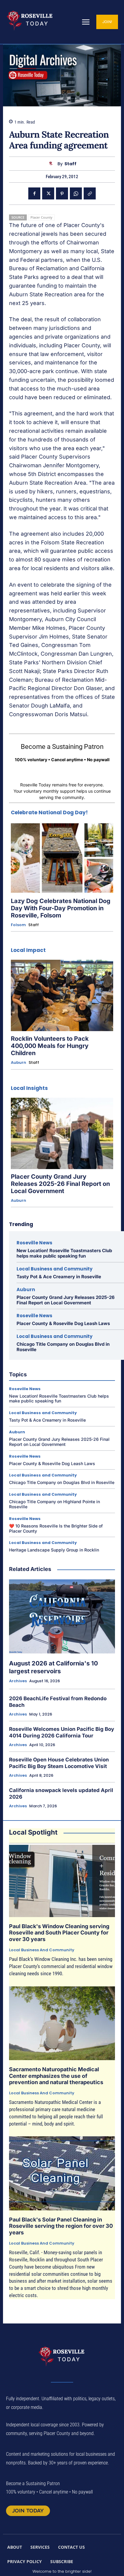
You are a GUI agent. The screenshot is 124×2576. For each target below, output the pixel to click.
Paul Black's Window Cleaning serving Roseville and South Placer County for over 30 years (59, 1933)
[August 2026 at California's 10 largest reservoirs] (62, 1616)
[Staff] (52, 164)
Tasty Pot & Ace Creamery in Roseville (59, 1277)
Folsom (18, 925)
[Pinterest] (62, 193)
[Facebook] (34, 193)
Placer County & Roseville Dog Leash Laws (63, 1323)
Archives (18, 1681)
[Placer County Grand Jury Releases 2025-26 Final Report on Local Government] (62, 1133)
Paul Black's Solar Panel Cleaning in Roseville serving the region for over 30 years (61, 2226)
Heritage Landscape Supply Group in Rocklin (54, 1550)
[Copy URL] (90, 193)
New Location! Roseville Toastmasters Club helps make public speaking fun (64, 1253)
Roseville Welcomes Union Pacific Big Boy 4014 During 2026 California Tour (62, 1732)
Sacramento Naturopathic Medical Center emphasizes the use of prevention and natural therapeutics (56, 2076)
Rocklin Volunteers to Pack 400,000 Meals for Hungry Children (50, 1046)
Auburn (19, 1063)
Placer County (41, 217)
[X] (48, 193)
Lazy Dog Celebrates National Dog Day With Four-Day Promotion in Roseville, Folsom (61, 908)
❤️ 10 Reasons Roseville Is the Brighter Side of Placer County (56, 1528)
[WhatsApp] (76, 193)
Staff (70, 164)
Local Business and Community (54, 1269)
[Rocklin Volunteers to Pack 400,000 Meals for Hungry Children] (62, 995)
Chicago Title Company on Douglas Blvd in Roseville (63, 1347)
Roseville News (34, 1243)
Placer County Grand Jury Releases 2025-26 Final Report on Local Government (60, 1184)
